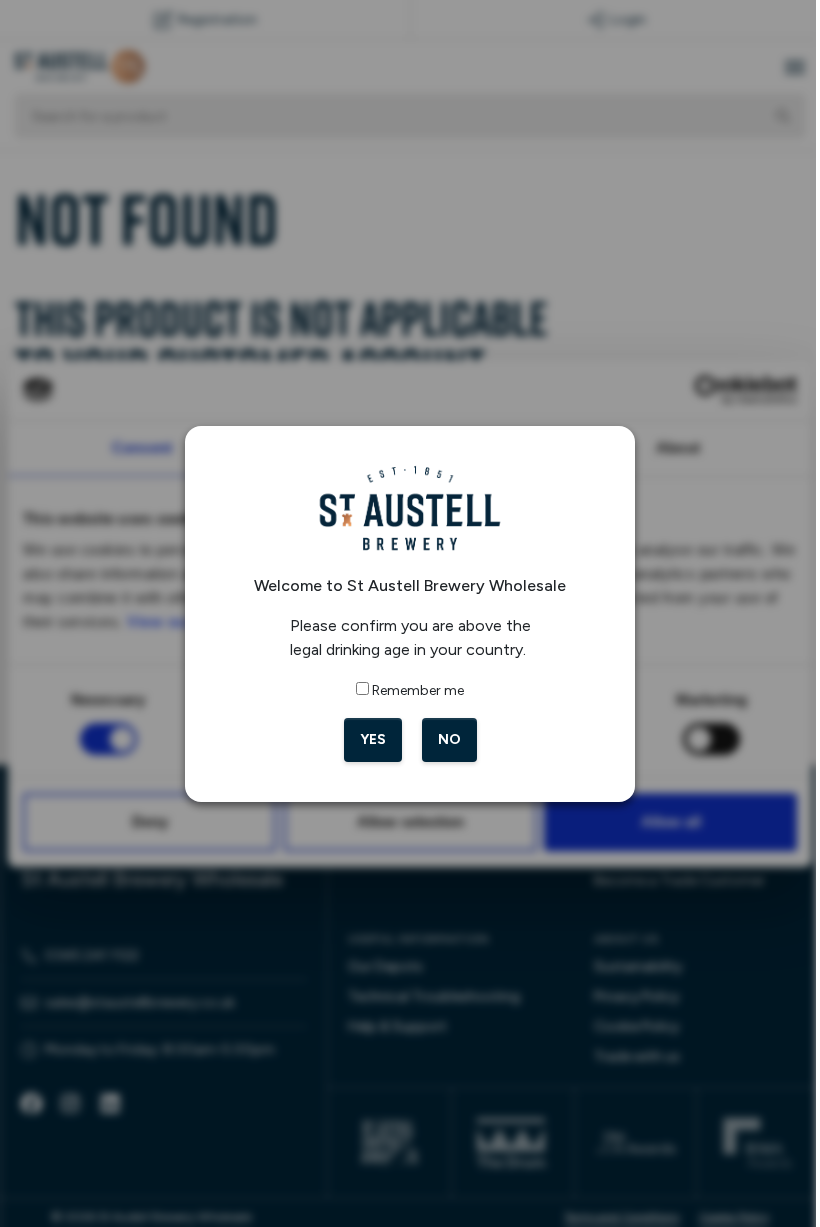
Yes (373, 739)
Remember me (418, 690)
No (449, 739)
